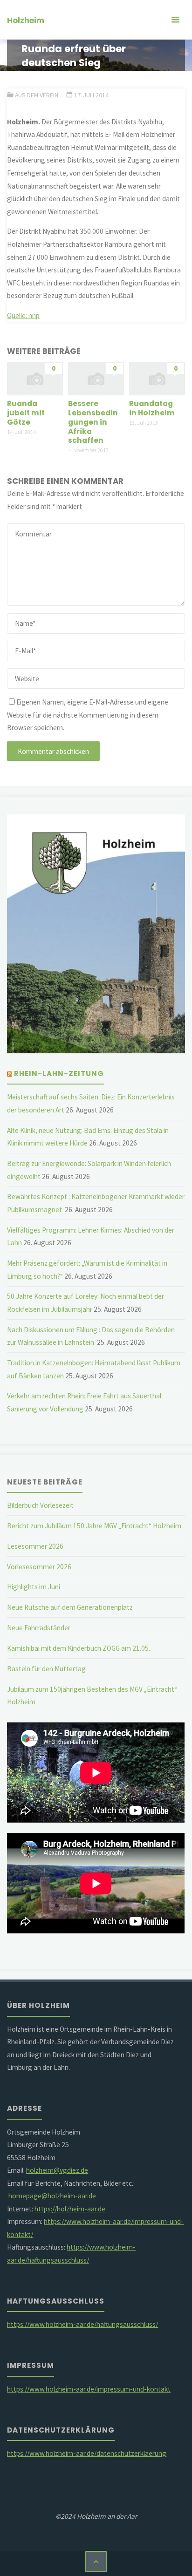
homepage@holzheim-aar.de (52, 2196)
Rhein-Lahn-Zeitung (59, 1074)
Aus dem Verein (37, 95)
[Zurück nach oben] (96, 2562)
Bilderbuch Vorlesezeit (40, 1505)
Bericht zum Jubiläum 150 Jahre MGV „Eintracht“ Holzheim (94, 1526)
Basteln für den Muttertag (46, 1669)
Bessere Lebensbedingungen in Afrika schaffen (93, 422)
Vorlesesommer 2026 (39, 1567)
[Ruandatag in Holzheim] (157, 378)
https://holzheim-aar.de (70, 2209)
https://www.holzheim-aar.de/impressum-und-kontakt (89, 2389)
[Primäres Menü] (175, 20)
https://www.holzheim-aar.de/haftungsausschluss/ (82, 2324)
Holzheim (26, 20)
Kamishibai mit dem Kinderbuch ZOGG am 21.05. (79, 1648)
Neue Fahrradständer (39, 1628)
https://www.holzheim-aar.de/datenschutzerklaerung (87, 2453)
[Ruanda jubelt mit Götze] (35, 378)
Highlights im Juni (34, 1587)
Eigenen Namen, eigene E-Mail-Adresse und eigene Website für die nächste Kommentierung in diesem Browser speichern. (88, 715)
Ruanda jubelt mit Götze (26, 413)
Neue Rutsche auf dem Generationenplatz (70, 1607)
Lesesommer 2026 (35, 1546)
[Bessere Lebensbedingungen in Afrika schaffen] (96, 378)
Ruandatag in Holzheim (152, 408)
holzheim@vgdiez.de (57, 2170)
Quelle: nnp (23, 315)
